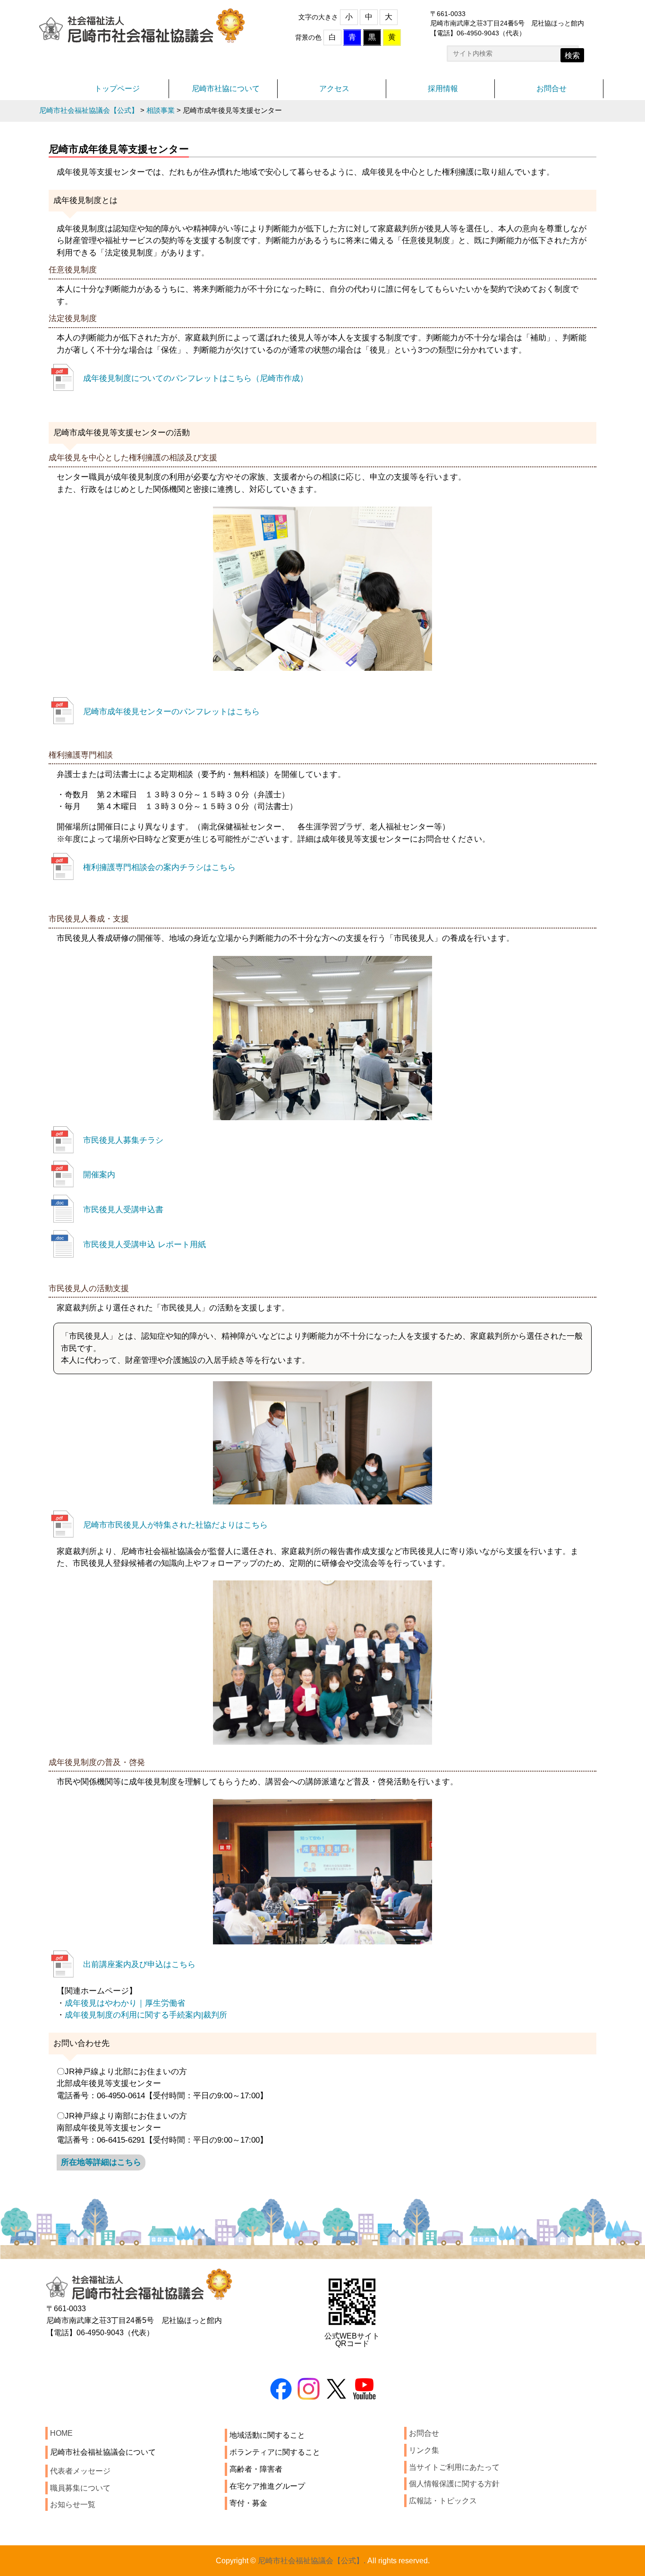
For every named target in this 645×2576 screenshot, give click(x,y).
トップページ (117, 89)
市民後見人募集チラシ (123, 1140)
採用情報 (443, 89)
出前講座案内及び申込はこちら (139, 1964)
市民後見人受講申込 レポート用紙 (144, 1244)
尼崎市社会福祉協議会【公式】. (312, 2561)
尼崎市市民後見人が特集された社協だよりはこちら (175, 1525)
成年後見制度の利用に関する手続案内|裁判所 (150, 2015)
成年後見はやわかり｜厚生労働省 (125, 2003)
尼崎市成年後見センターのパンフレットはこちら (171, 711)
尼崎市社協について (226, 89)
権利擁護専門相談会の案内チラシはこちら (159, 867)
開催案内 (99, 1174)
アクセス (334, 89)
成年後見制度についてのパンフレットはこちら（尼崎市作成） (195, 378)
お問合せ (552, 89)
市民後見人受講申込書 (123, 1209)
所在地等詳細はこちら (101, 2162)
